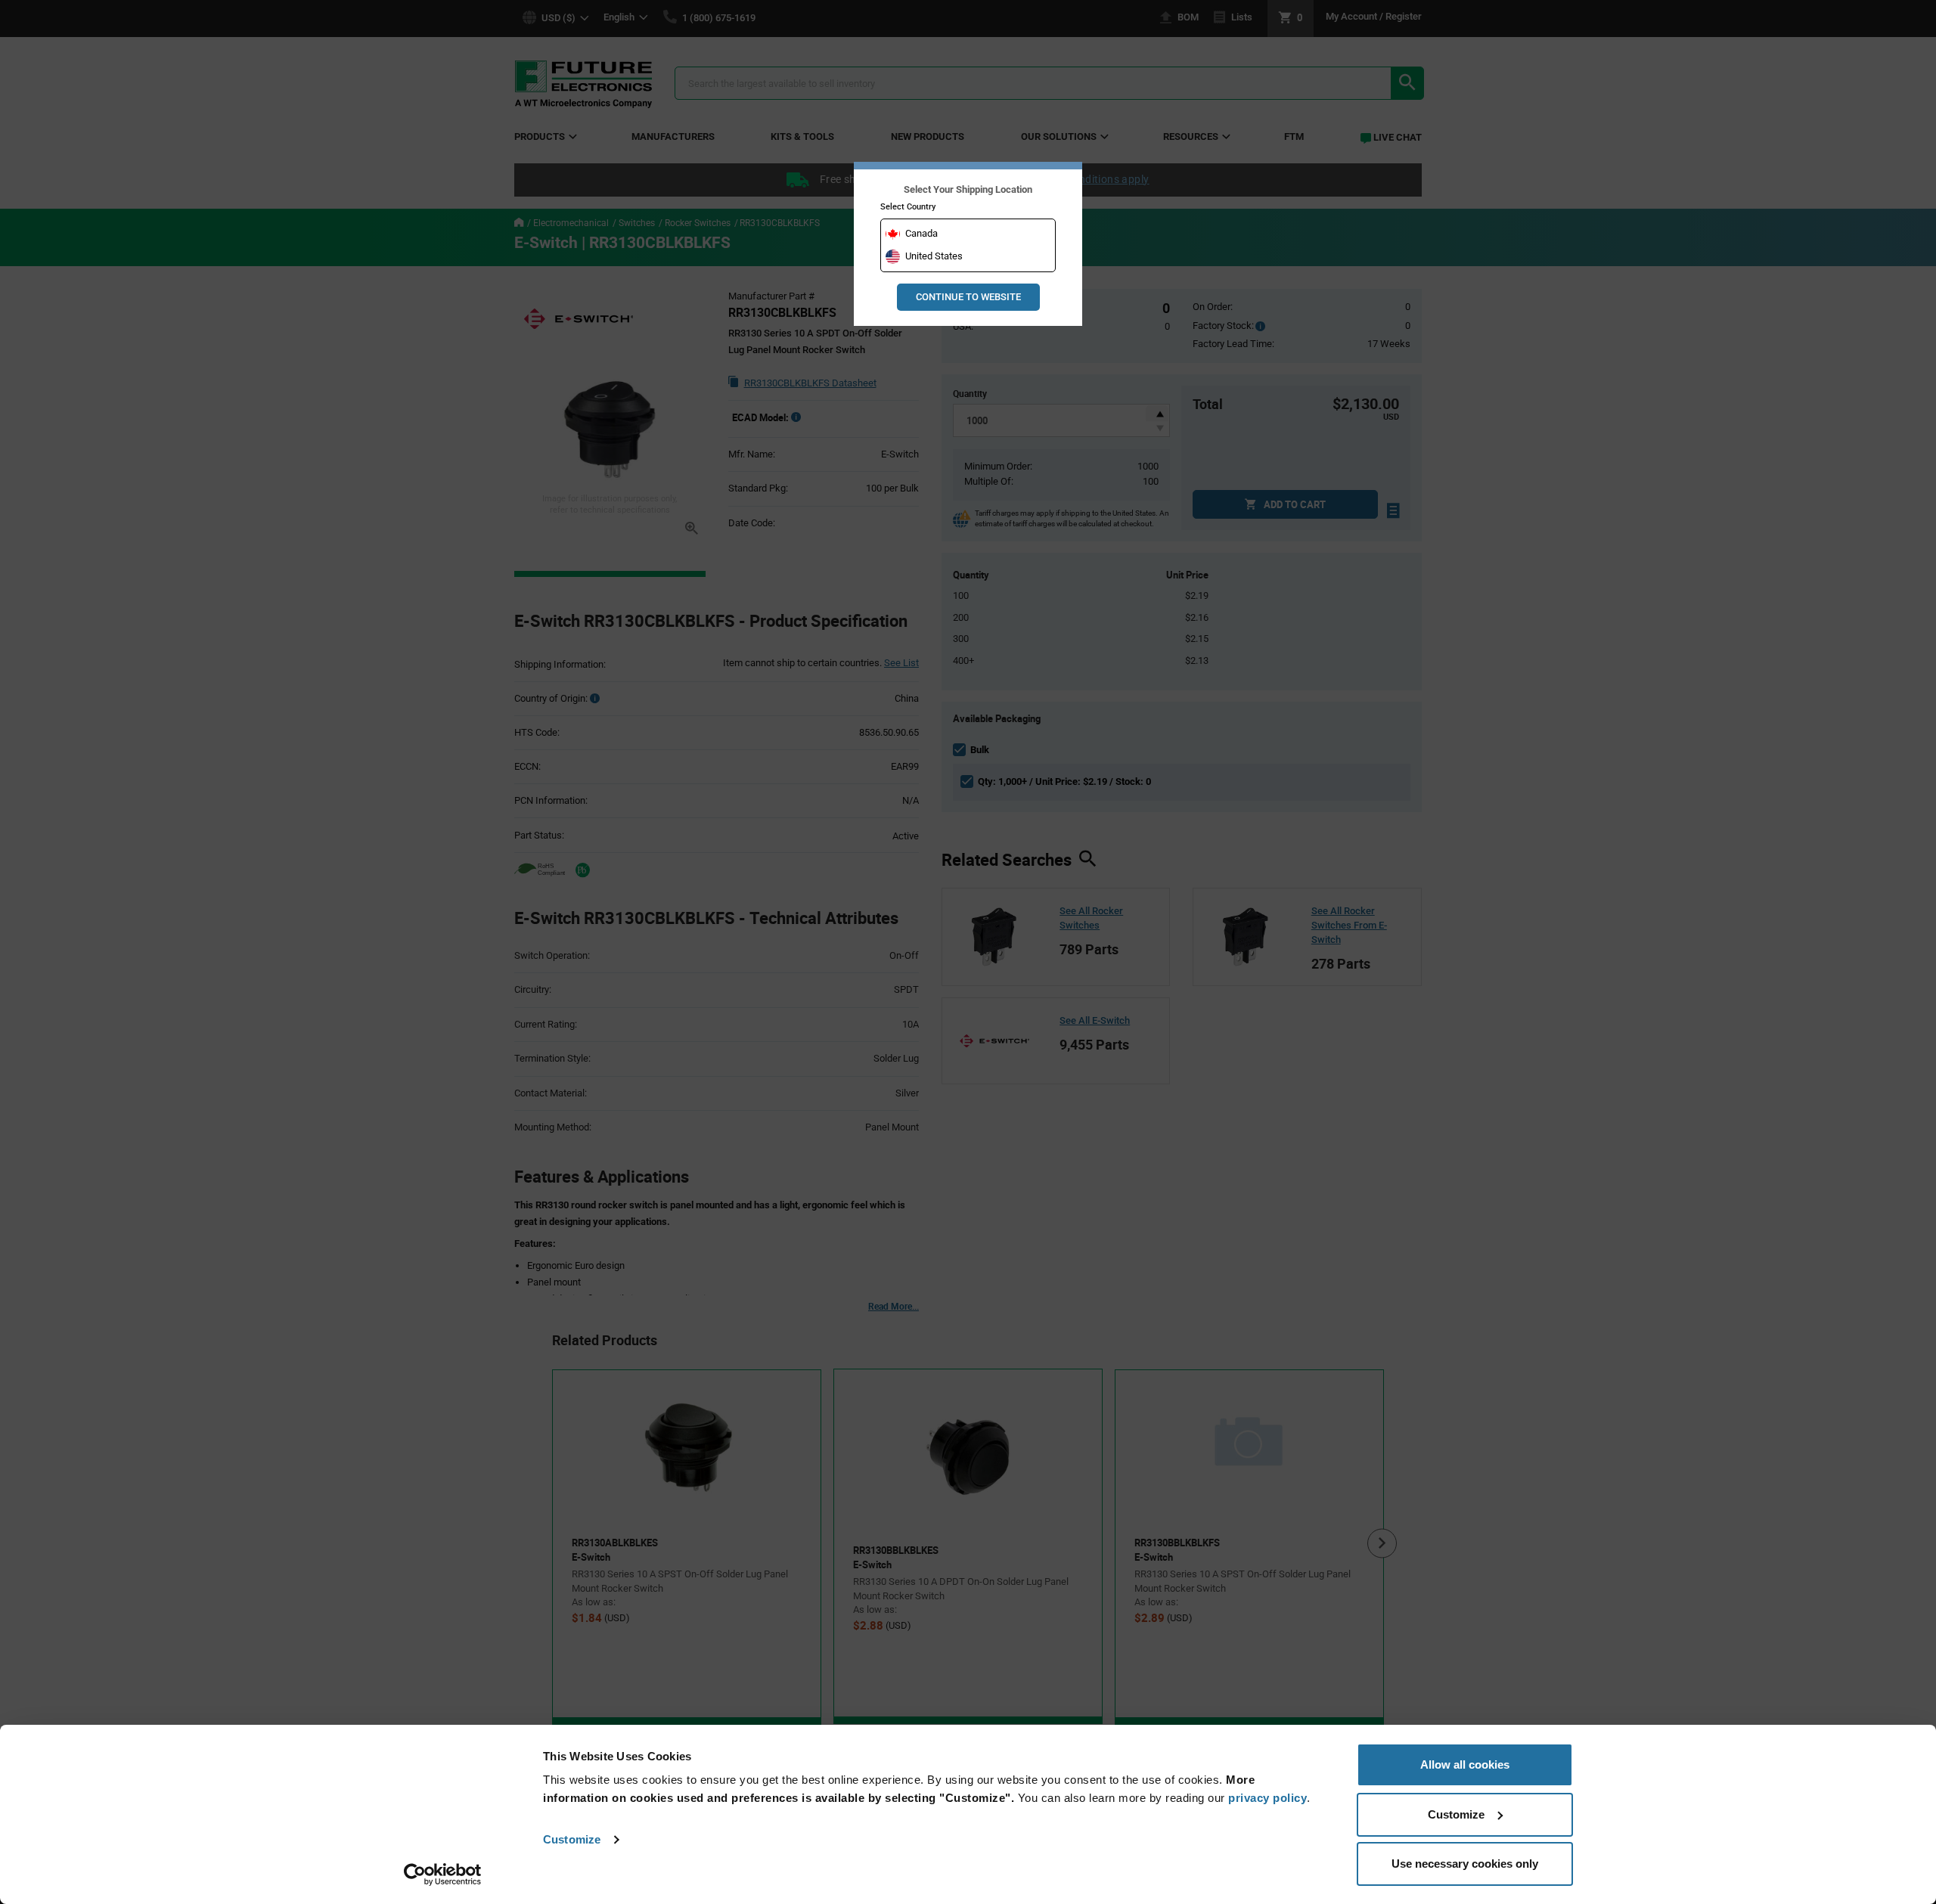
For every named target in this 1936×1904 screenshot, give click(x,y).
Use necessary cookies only (1465, 1864)
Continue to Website (968, 297)
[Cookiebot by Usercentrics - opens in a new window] (443, 1875)
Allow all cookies (1465, 1764)
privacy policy (1267, 1798)
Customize (572, 1839)
